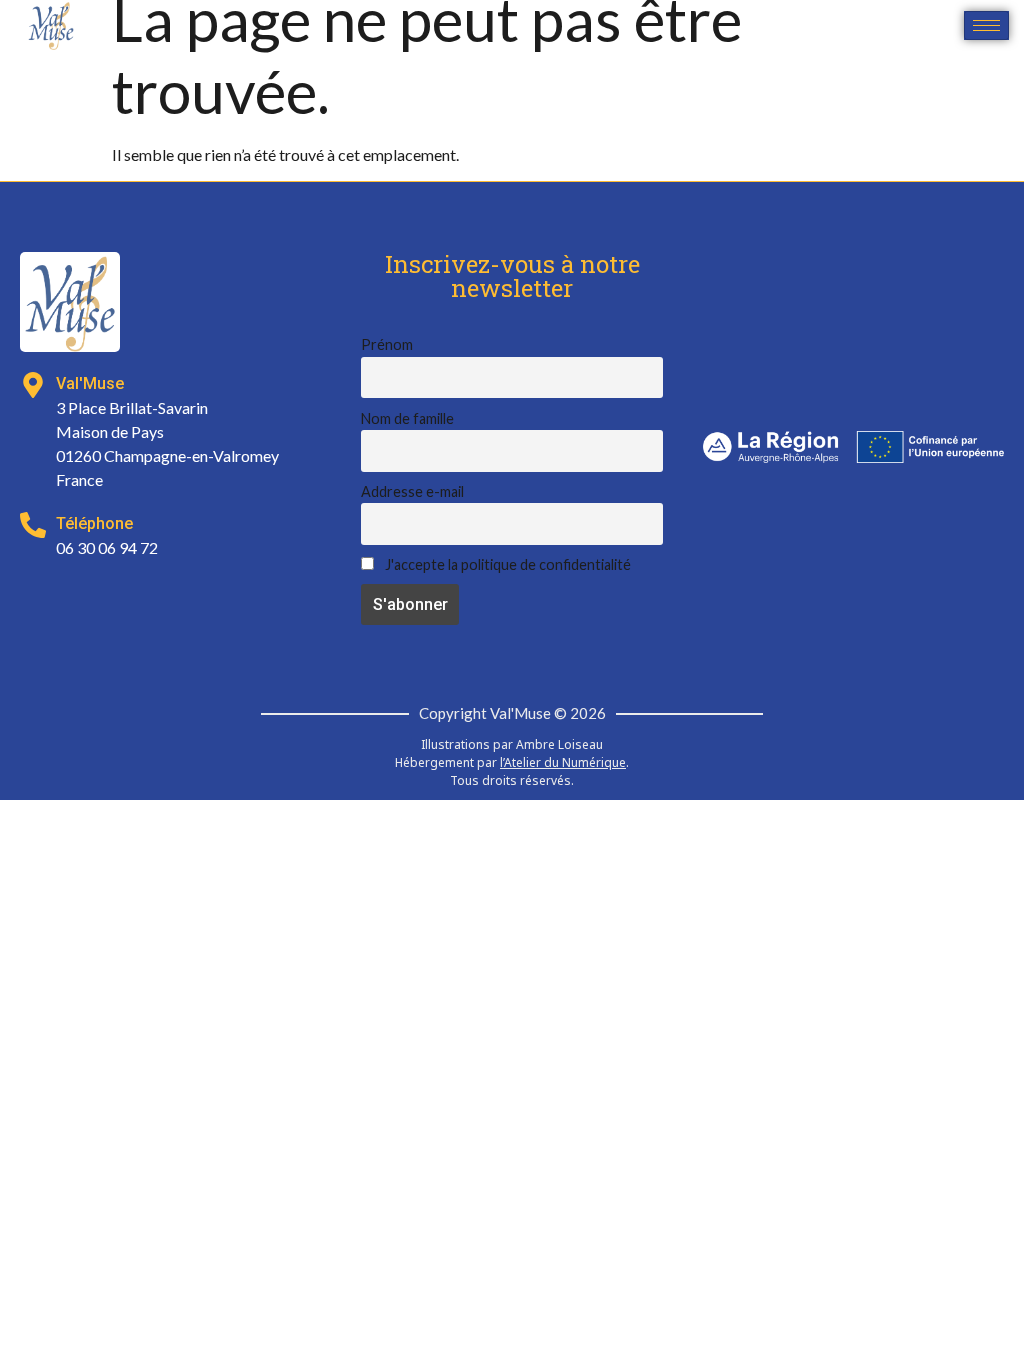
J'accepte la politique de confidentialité (506, 564)
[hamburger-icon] (986, 25)
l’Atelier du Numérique (563, 762)
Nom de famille (407, 418)
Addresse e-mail (412, 491)
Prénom (387, 344)
